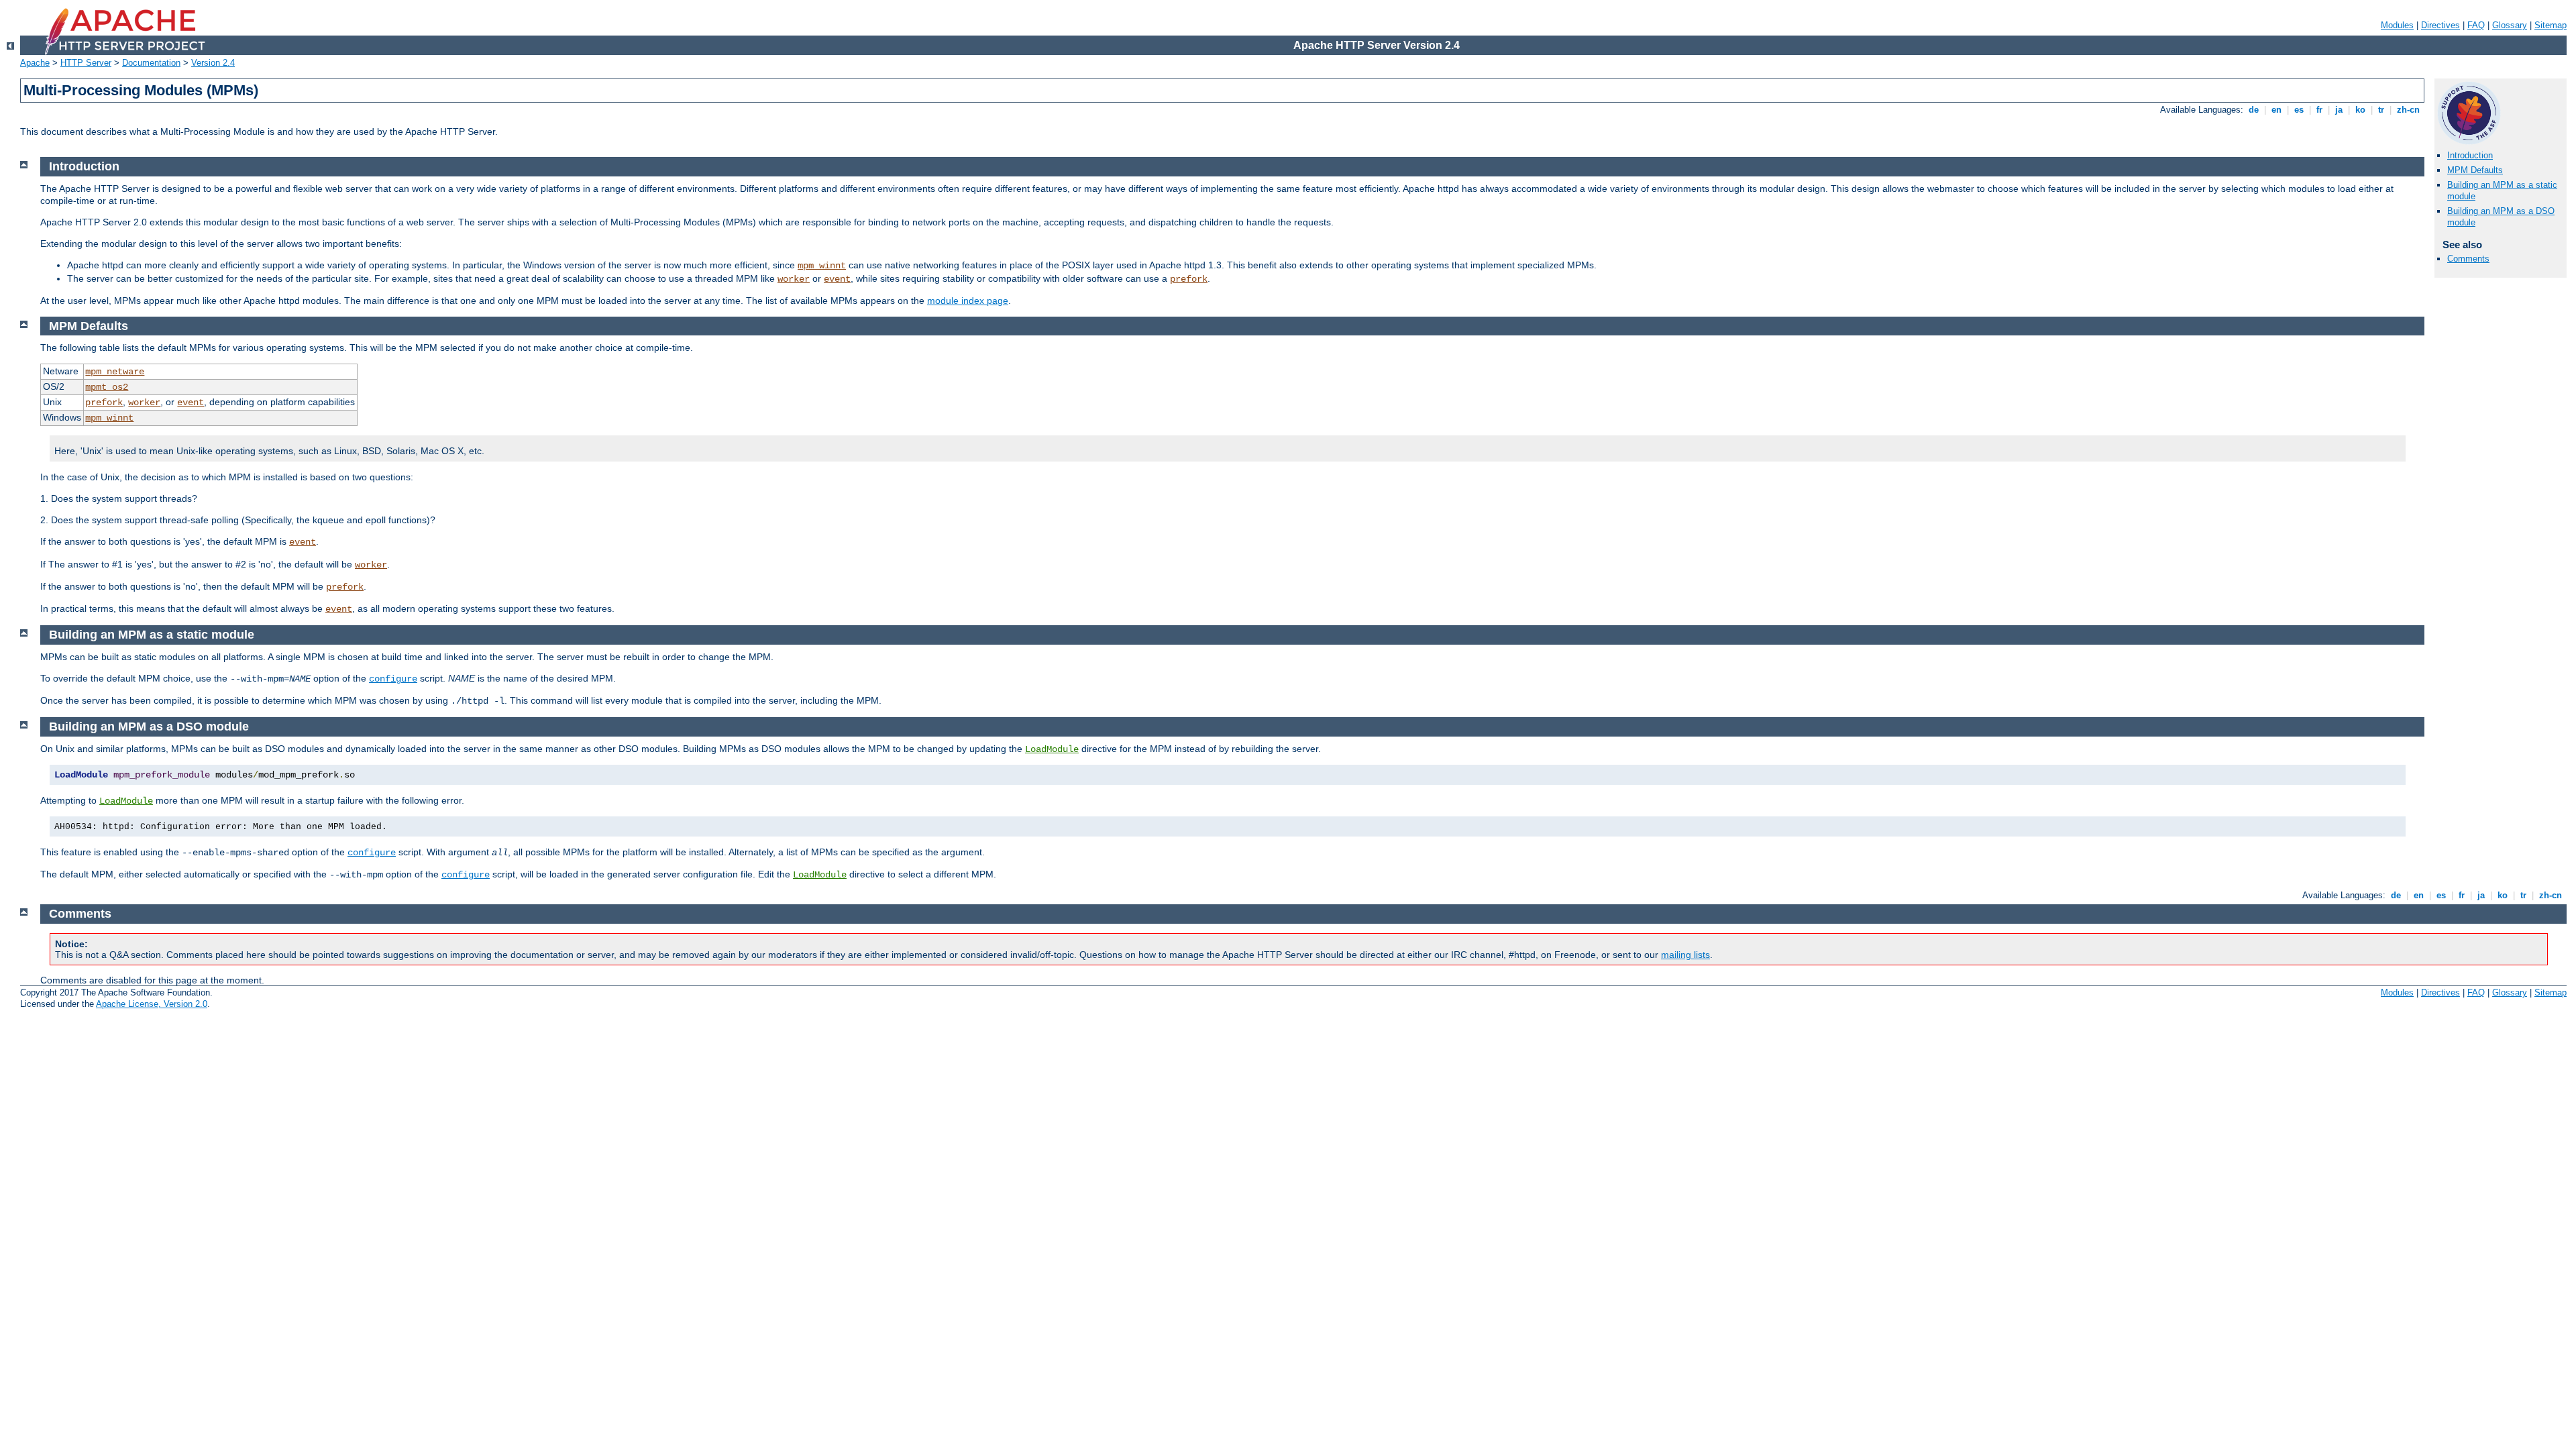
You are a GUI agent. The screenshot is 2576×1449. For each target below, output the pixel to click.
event (837, 279)
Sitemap (2551, 25)
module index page (968, 301)
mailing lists (1685, 955)
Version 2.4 (213, 63)
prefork (1189, 279)
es (2299, 110)
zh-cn (2408, 110)
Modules (2397, 25)
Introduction (2470, 155)
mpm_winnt (822, 266)
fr (2319, 110)
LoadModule (1052, 749)
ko (2360, 110)
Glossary (2510, 25)
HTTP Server (86, 63)
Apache (35, 63)
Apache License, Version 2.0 (152, 1004)
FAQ (2476, 25)
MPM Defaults (2475, 170)
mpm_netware (115, 372)
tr (2381, 110)
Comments (2468, 259)
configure (393, 679)
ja (2339, 110)
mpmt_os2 (107, 387)
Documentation (151, 63)
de (2254, 110)
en (2276, 110)
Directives (2440, 25)
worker (794, 279)
